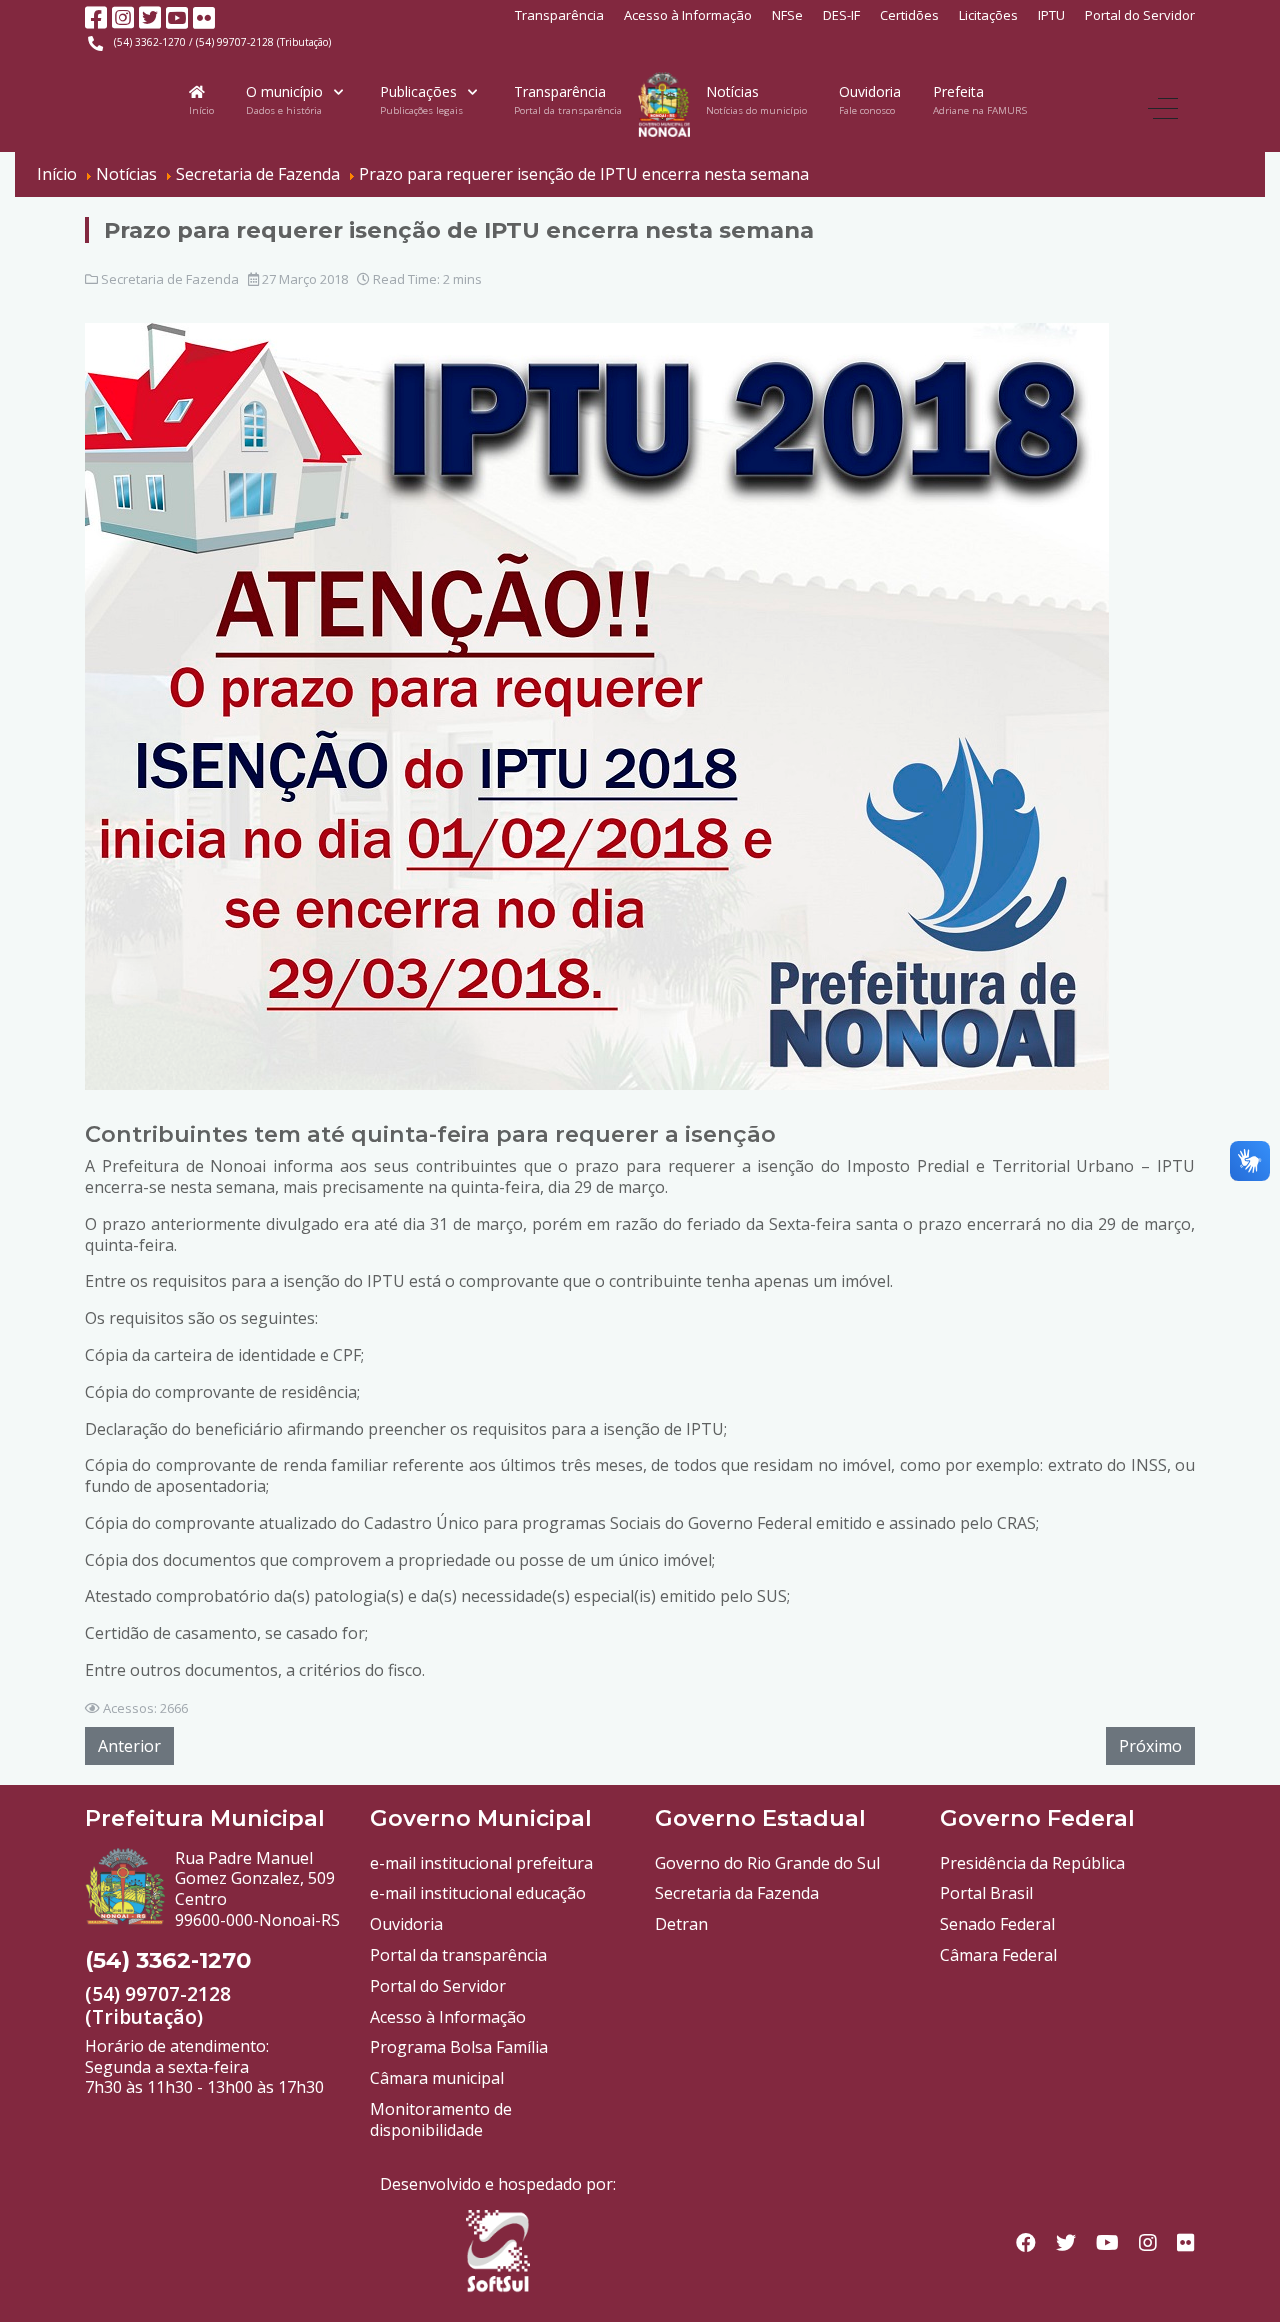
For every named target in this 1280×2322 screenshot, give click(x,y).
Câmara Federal (998, 1955)
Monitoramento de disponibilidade (441, 2119)
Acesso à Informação (688, 15)
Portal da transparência (458, 1955)
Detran (681, 1924)
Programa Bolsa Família (459, 2047)
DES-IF (841, 15)
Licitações (988, 15)
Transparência (559, 15)
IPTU (1051, 15)
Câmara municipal (437, 2078)
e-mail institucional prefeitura (481, 1863)
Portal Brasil (986, 1893)
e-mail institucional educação (478, 1893)
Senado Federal (997, 1924)
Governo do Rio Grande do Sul (767, 1863)
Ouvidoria (406, 1924)
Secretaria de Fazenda (170, 279)
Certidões (909, 15)
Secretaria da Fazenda (737, 1893)
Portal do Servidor (1140, 15)
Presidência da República (1032, 1863)
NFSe (787, 15)
